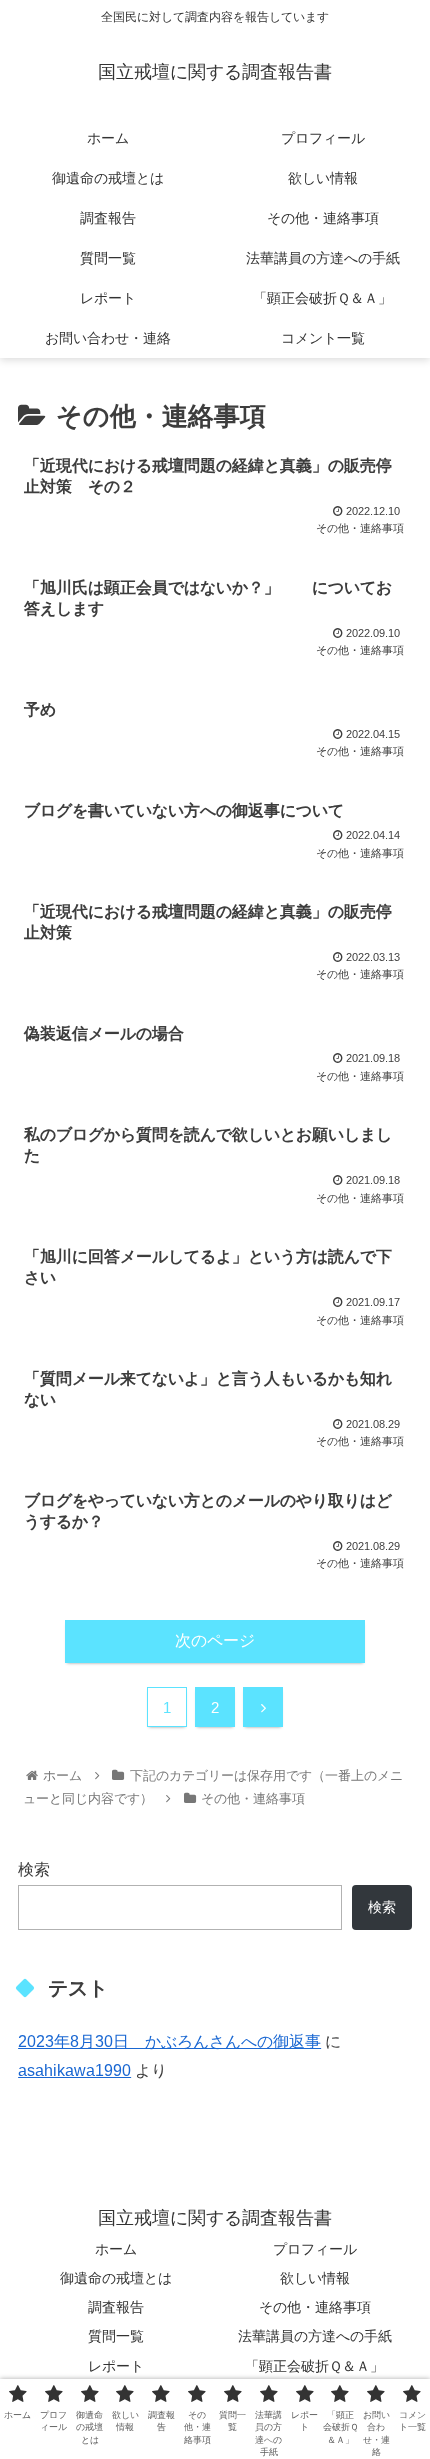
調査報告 (116, 2307)
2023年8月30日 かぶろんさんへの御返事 (169, 2041)
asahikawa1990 (74, 2070)
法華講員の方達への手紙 (315, 2336)
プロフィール (315, 2249)
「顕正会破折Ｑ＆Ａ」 (314, 2366)
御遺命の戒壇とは (116, 2278)
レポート (116, 2366)
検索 (34, 1869)
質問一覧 (116, 2336)
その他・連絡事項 (315, 2307)
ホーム (116, 2249)
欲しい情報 (315, 2278)
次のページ (215, 1640)
